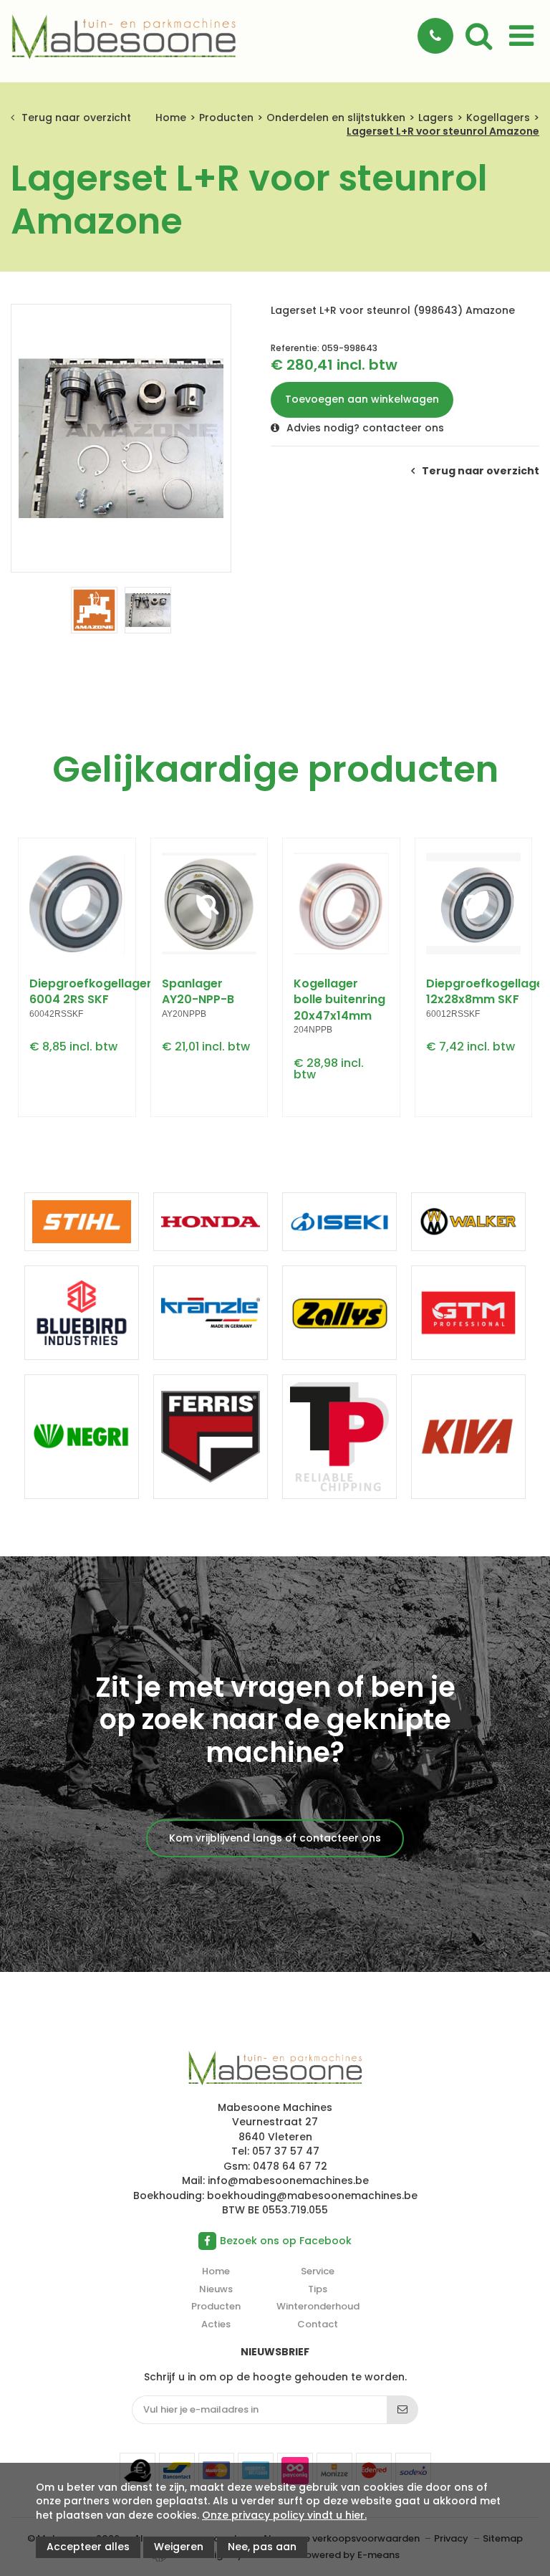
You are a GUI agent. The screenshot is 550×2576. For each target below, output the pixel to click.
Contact (318, 2324)
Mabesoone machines (275, 2069)
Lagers (436, 118)
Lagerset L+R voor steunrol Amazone (443, 131)
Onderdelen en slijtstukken (336, 118)
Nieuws (216, 2289)
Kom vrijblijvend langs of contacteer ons (275, 1838)
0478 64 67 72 (290, 2166)
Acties (216, 2324)
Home (171, 118)
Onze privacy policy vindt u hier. (284, 2515)
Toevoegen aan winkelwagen (362, 399)
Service (318, 2271)
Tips (318, 2289)
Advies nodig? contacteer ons (365, 428)
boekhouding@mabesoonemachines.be (312, 2196)
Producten (226, 118)
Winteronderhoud (318, 2306)
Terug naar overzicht (76, 118)
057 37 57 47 (286, 2151)
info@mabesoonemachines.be (288, 2180)
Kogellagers (498, 118)
